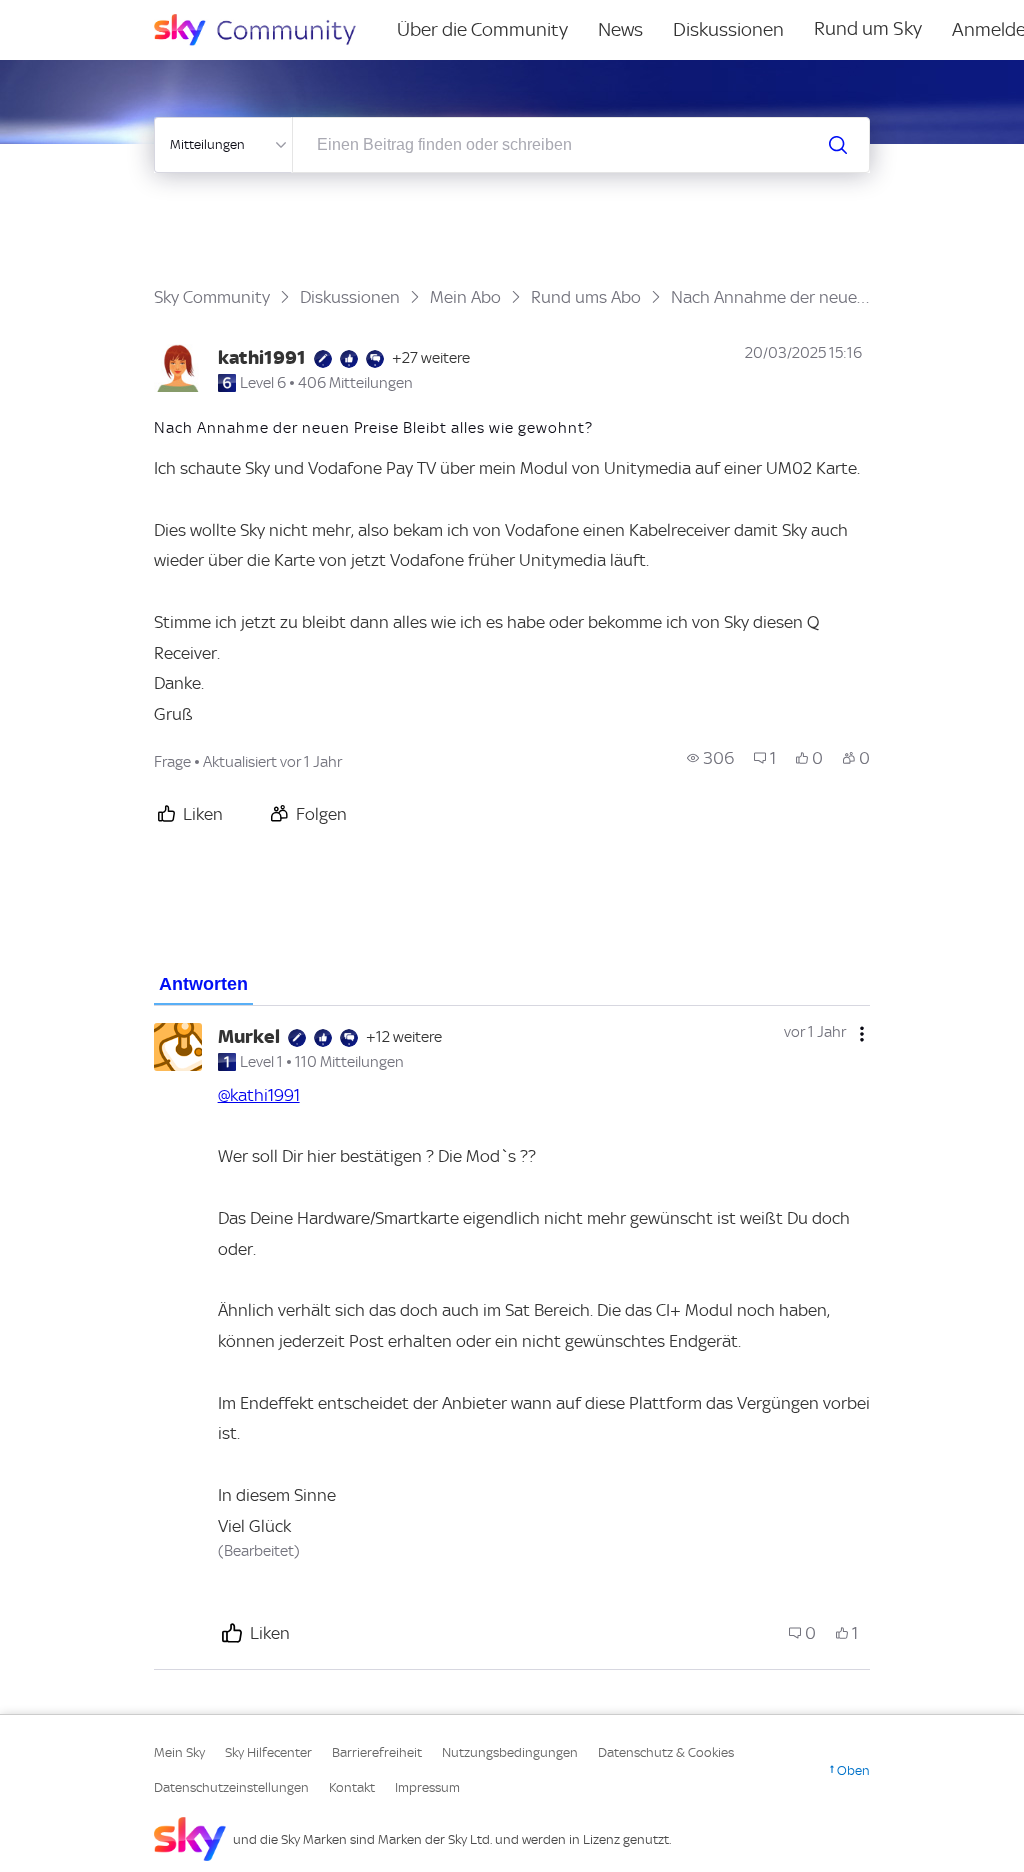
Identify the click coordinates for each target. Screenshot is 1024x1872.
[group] (710, 758)
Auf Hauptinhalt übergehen (97, 14)
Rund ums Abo (586, 297)
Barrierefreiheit (377, 1752)
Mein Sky (179, 1752)
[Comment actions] (862, 1034)
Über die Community (482, 29)
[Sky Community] (268, 30)
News (620, 29)
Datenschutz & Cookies (666, 1752)
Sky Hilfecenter (268, 1752)
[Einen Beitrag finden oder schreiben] (838, 145)
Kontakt (352, 1787)
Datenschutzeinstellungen (231, 1787)
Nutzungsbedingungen (510, 1752)
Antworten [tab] (203, 984)
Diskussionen (728, 29)
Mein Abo (465, 297)
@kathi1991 (259, 1095)
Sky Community (212, 297)
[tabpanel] (512, 1338)
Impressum (427, 1787)
